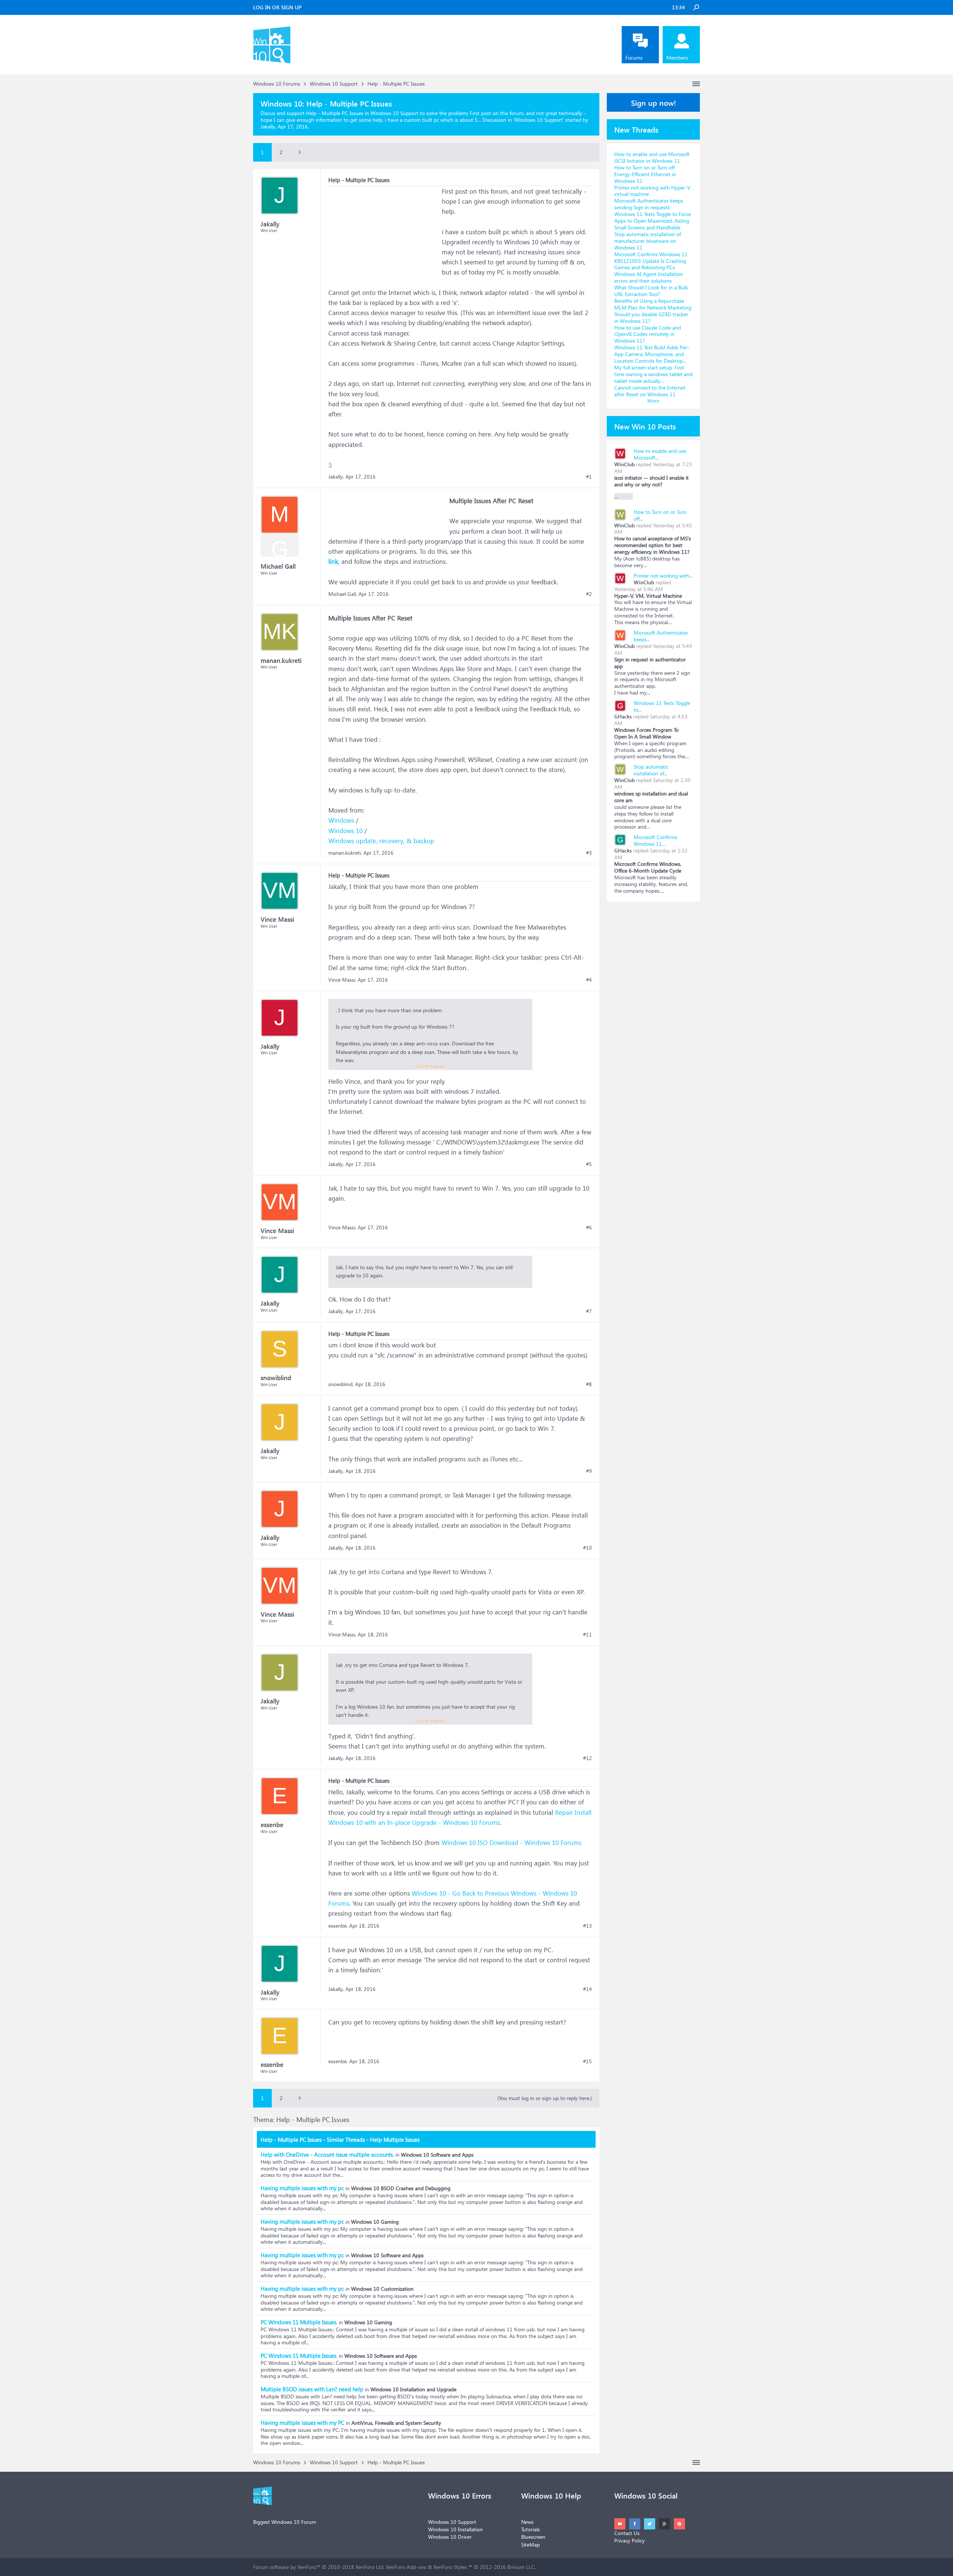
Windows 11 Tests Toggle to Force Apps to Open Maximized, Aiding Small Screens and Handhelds (653, 221)
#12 (587, 1758)
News (527, 2522)
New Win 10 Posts (645, 426)
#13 (587, 1926)
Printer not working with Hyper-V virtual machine (652, 191)
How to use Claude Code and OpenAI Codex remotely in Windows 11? (648, 334)
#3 (589, 853)
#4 (589, 980)
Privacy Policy (630, 2540)
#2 (589, 594)
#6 (589, 1227)
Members (677, 58)
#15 (587, 2061)
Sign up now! (654, 102)
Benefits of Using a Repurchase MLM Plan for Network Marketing (653, 304)
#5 (589, 1164)
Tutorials (530, 2529)
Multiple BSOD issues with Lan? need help (312, 2389)
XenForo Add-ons (406, 2567)
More (653, 401)
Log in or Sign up (277, 7)
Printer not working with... (663, 576)
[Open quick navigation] (696, 84)
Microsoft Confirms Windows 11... (655, 840)
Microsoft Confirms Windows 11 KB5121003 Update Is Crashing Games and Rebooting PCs (651, 261)
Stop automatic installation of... (651, 770)
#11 (587, 1635)
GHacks (623, 716)
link (333, 561)
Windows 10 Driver (450, 2537)
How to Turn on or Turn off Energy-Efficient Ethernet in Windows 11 (645, 174)
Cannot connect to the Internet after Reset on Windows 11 (650, 391)
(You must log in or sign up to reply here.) (545, 2098)
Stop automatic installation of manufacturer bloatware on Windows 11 (648, 241)
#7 (589, 1311)
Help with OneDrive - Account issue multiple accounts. (327, 2154)
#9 (589, 1471)
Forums (634, 58)
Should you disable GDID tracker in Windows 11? (651, 317)
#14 (587, 1989)
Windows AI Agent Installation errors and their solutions (649, 277)
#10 (587, 1548)
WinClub (624, 464)
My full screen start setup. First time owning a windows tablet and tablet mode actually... (653, 374)
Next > (300, 152)
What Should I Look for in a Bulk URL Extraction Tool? (651, 291)
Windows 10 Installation (455, 2529)
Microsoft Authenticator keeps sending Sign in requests (649, 204)
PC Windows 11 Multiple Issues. (299, 2322)
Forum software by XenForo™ (319, 2567)
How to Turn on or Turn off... (660, 515)
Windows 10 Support (538, 120)
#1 (589, 477)
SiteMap (530, 2545)
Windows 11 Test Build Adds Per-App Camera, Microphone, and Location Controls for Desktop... (652, 354)
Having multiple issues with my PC (302, 2423)
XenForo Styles (450, 2567)
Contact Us (627, 2533)
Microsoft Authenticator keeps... (661, 636)
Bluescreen (533, 2537)
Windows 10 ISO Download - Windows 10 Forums (511, 1843)
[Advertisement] (384, 233)
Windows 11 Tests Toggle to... (662, 706)
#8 (589, 1384)
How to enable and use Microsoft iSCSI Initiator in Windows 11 (652, 157)
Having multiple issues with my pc (302, 2188)
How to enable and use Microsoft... (660, 454)
